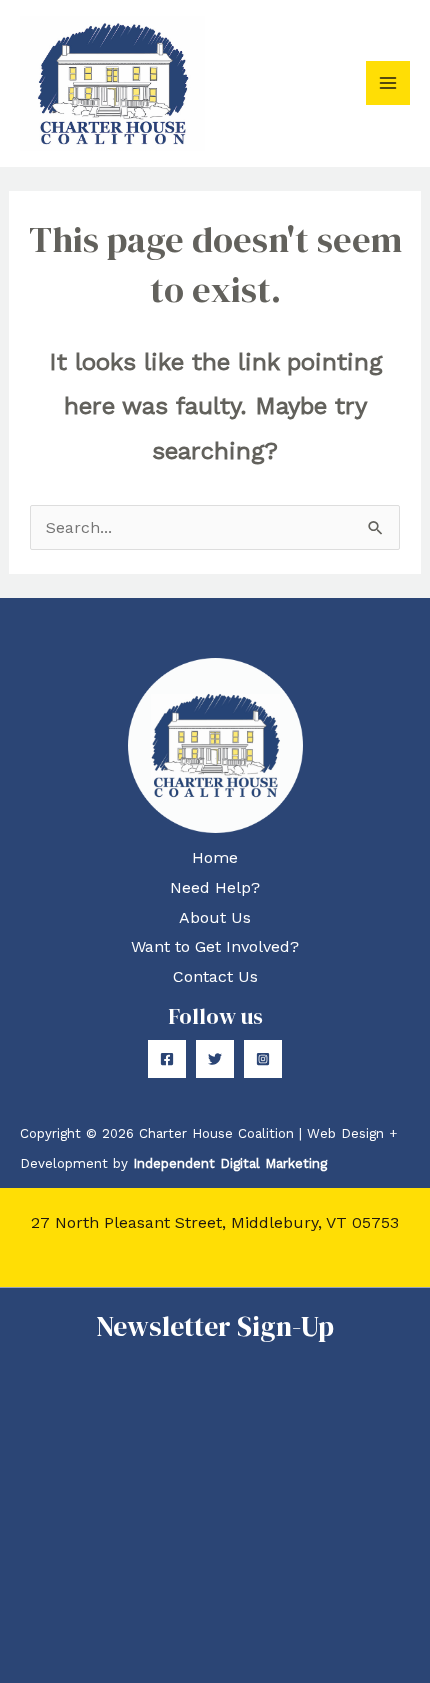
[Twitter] (215, 1059)
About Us (215, 917)
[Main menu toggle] (388, 83)
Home (215, 857)
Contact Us (215, 976)
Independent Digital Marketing (230, 1163)
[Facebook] (167, 1059)
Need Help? (215, 887)
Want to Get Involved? (215, 946)
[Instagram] (263, 1059)
